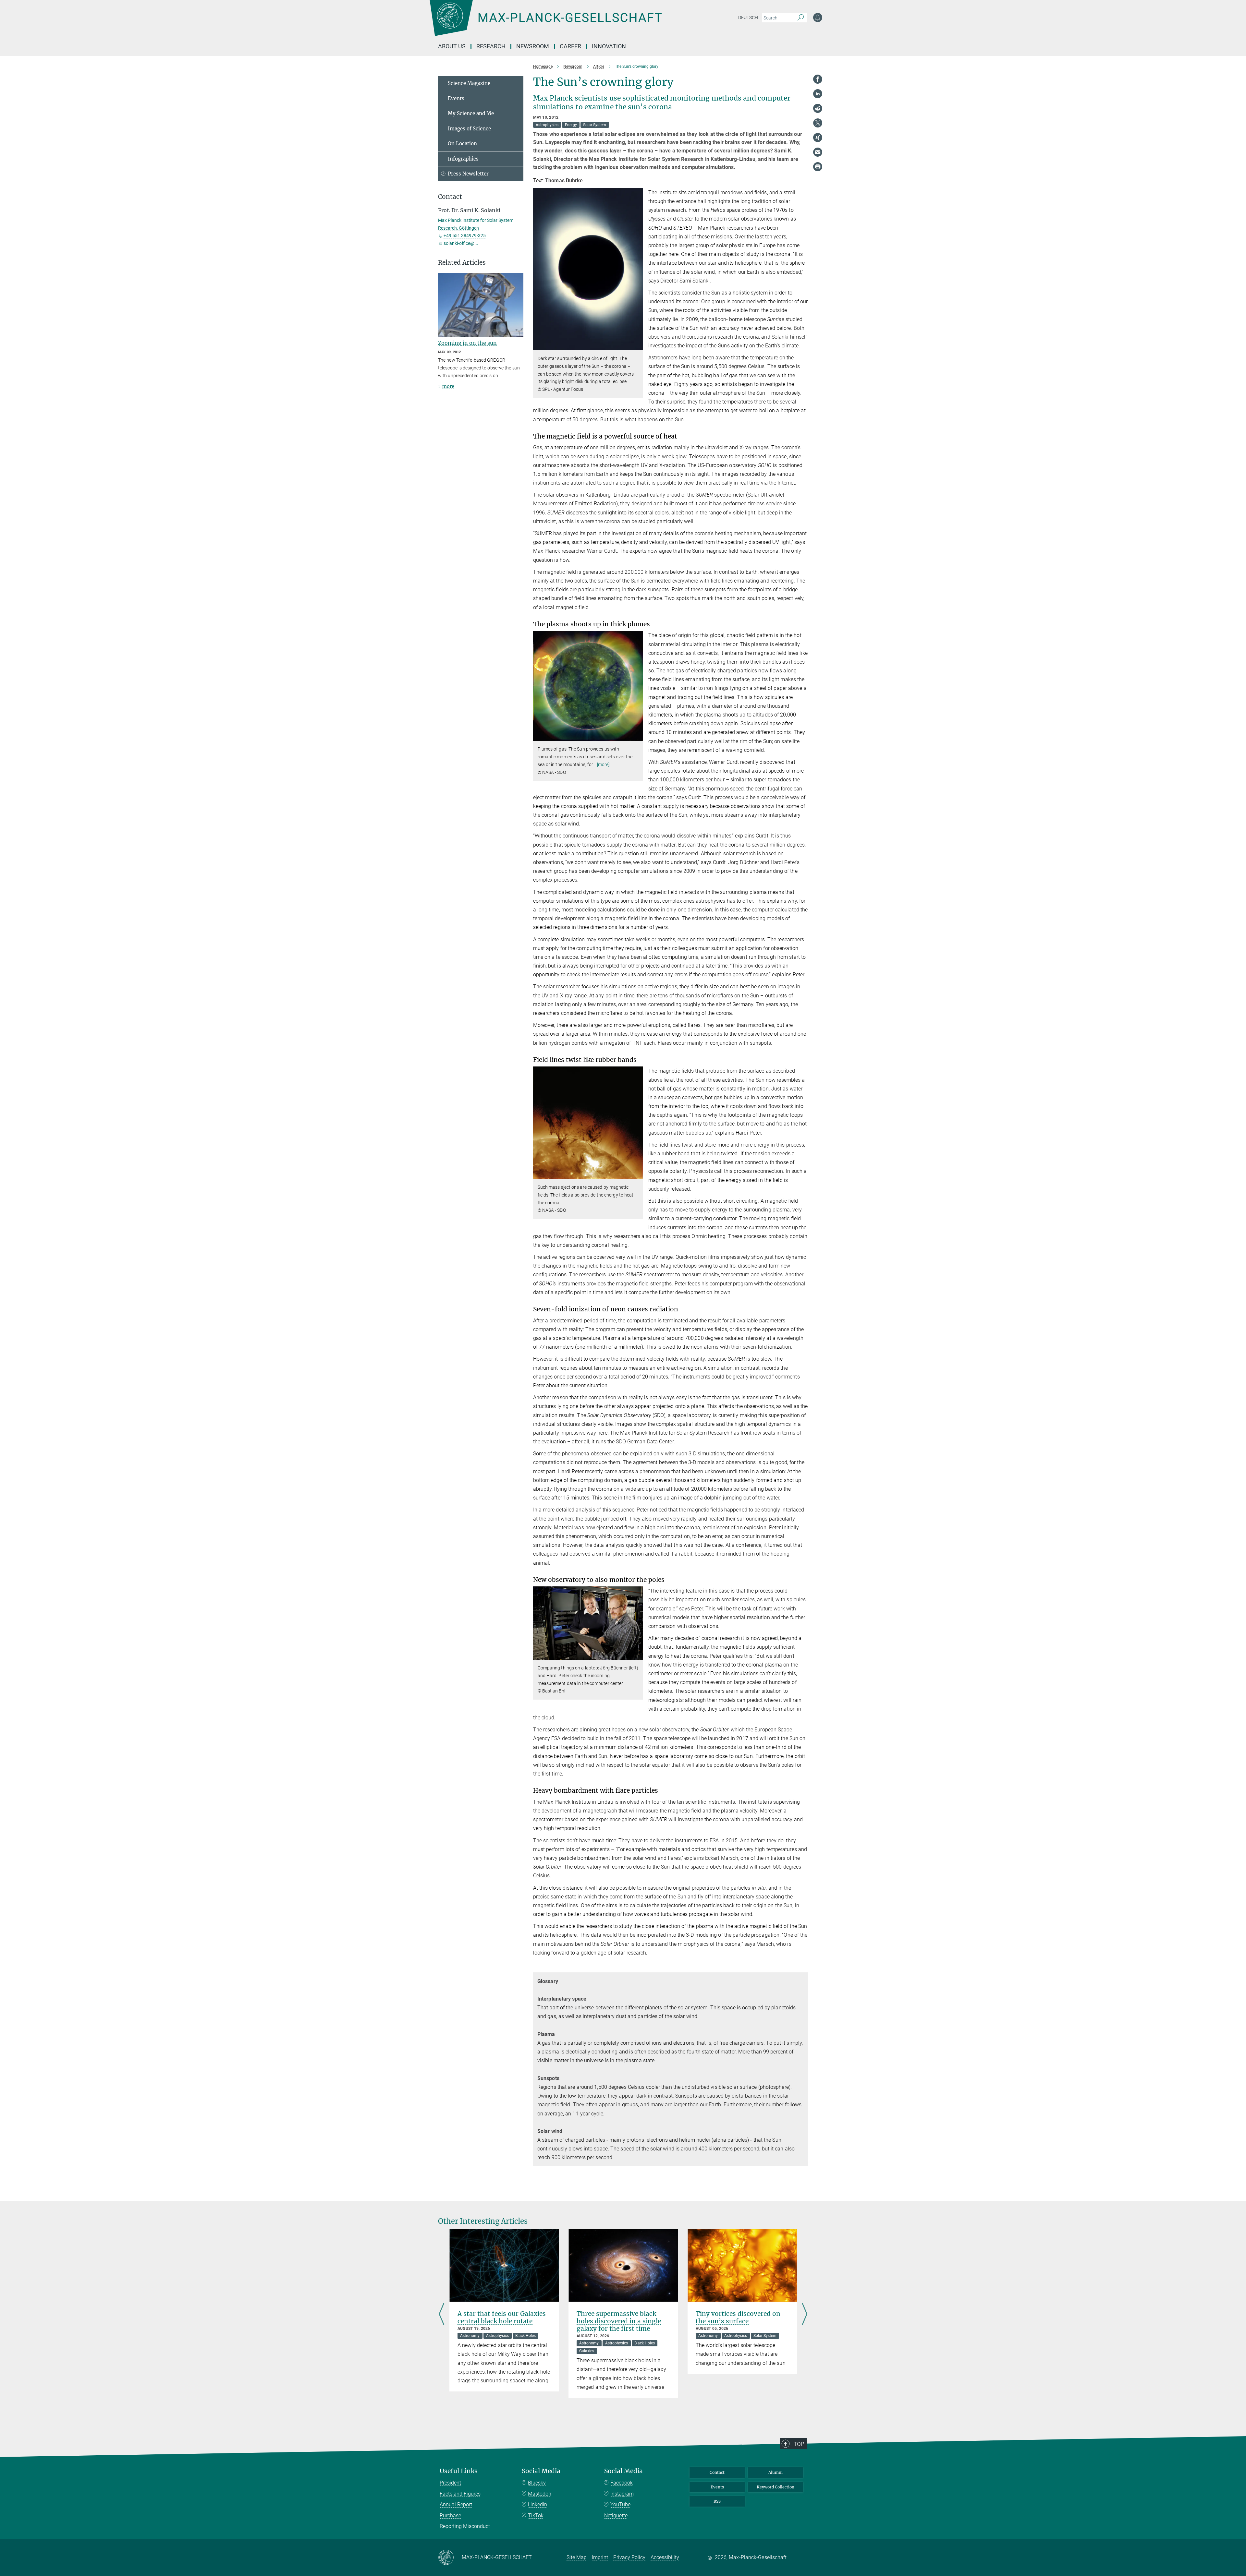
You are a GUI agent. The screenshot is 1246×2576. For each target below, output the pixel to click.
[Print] (818, 167)
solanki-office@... (461, 243)
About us (452, 46)
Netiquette (616, 2516)
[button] (637, 346)
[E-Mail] (818, 152)
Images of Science (469, 129)
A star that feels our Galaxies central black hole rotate (502, 2317)
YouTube (620, 2504)
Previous (441, 2315)
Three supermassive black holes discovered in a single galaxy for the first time (619, 2321)
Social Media (541, 2471)
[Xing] (818, 138)
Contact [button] (450, 197)
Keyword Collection (776, 2487)
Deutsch (748, 18)
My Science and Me (471, 113)
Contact (717, 2472)
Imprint (600, 2557)
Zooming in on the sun (467, 343)
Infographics (463, 159)
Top (799, 2444)
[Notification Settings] (818, 18)
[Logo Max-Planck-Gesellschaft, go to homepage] (545, 23)
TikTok (536, 2516)
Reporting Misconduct (465, 2526)
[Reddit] (818, 108)
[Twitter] (818, 123)
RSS (717, 2501)
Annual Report (456, 2504)
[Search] (801, 18)
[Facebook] (818, 79)
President (450, 2483)
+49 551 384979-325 (465, 235)
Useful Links (459, 2471)
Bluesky (537, 2483)
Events (456, 98)
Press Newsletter (468, 174)
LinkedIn (537, 2504)
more (448, 386)
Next (805, 2315)
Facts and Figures (460, 2494)
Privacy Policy (629, 2557)
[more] (603, 764)
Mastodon (540, 2494)
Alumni (776, 2472)
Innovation (609, 46)
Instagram (622, 2494)
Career (570, 46)
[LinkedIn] (818, 94)
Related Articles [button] (462, 263)
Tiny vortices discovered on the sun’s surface (738, 2317)
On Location (462, 144)
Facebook (622, 2483)
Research (491, 46)
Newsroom (533, 46)
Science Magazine (469, 83)
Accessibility (665, 2557)
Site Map (577, 2557)
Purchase (450, 2516)
